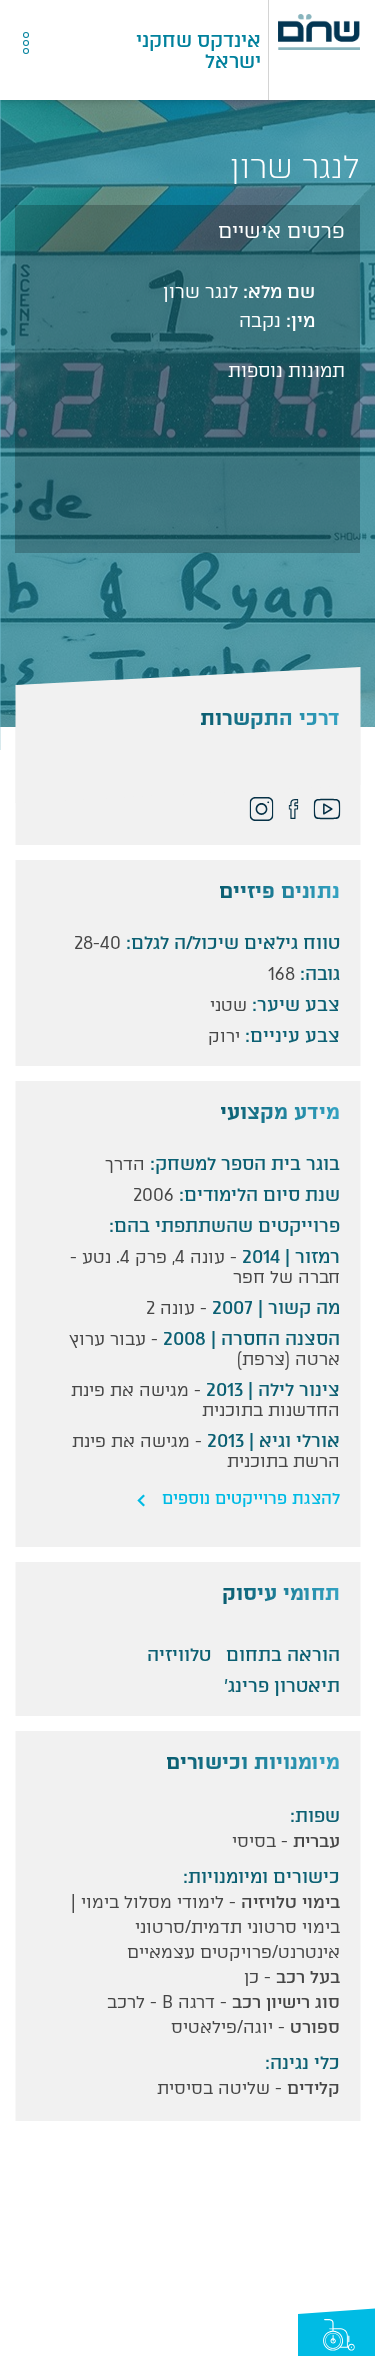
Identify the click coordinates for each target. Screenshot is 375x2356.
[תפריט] (72, 51)
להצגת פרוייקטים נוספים (251, 1498)
